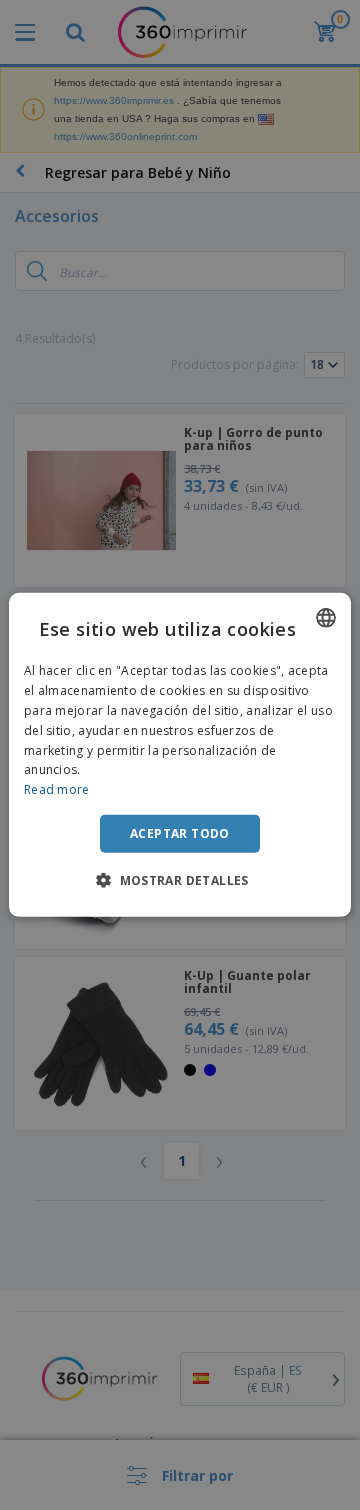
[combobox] (326, 618)
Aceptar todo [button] (180, 833)
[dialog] (180, 755)
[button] (180, 880)
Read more (57, 789)
